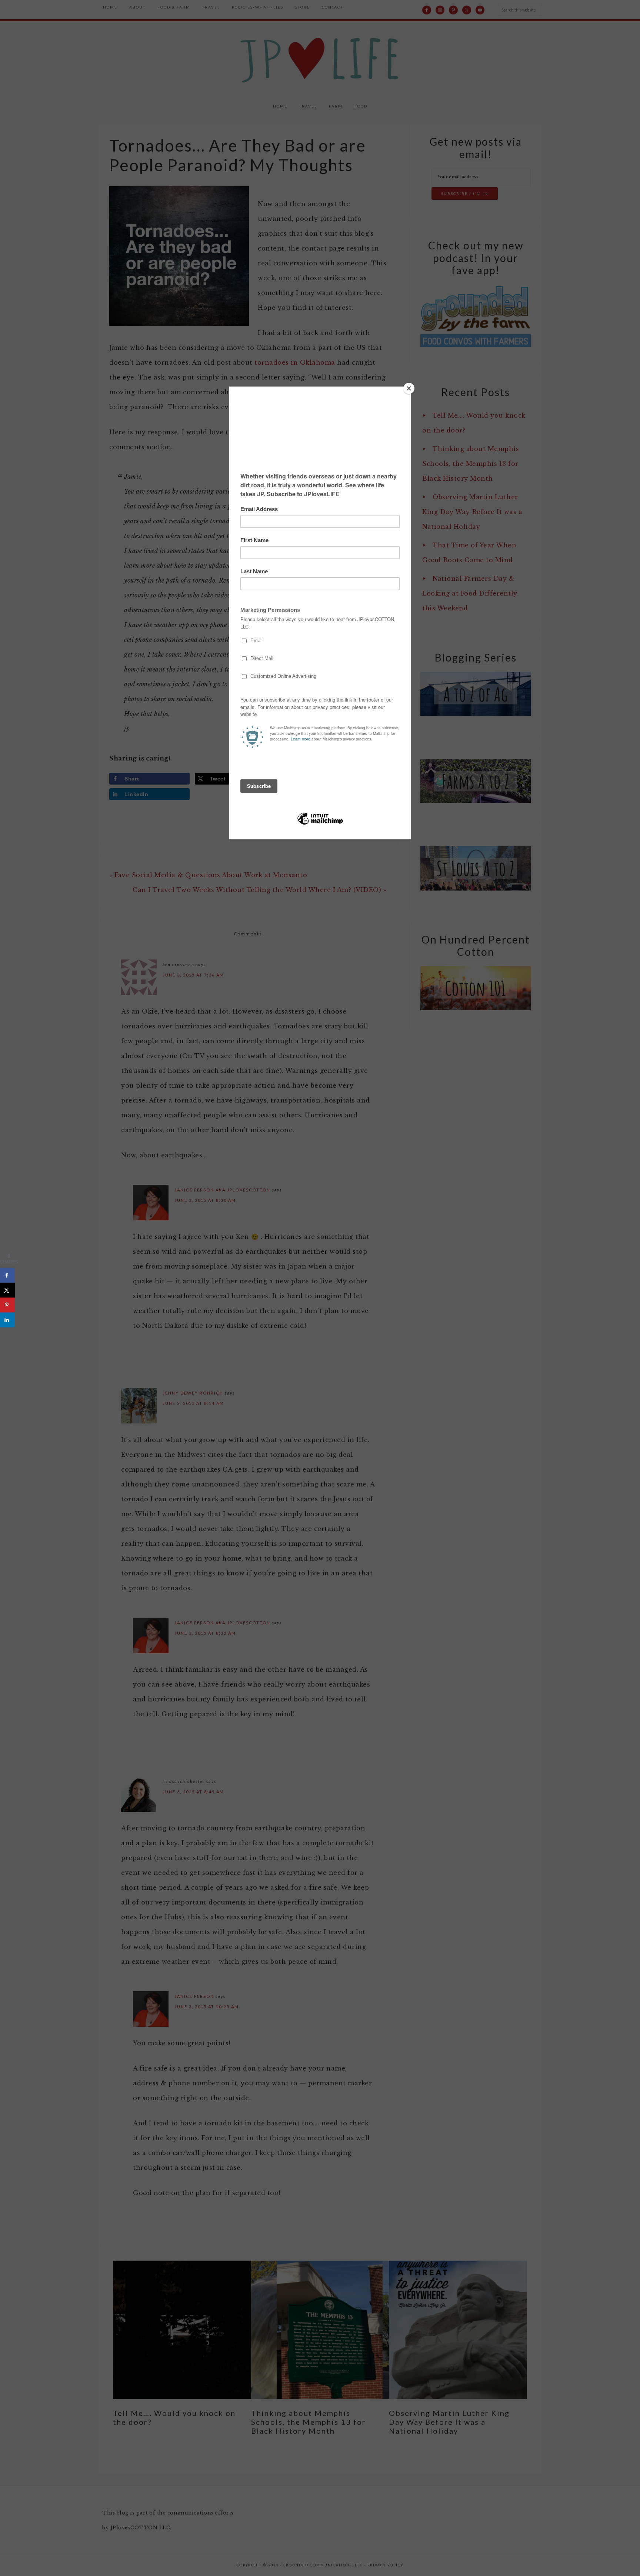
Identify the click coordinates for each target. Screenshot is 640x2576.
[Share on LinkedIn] (7, 1320)
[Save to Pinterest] (7, 1305)
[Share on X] (7, 1290)
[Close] (409, 388)
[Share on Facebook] (7, 1276)
